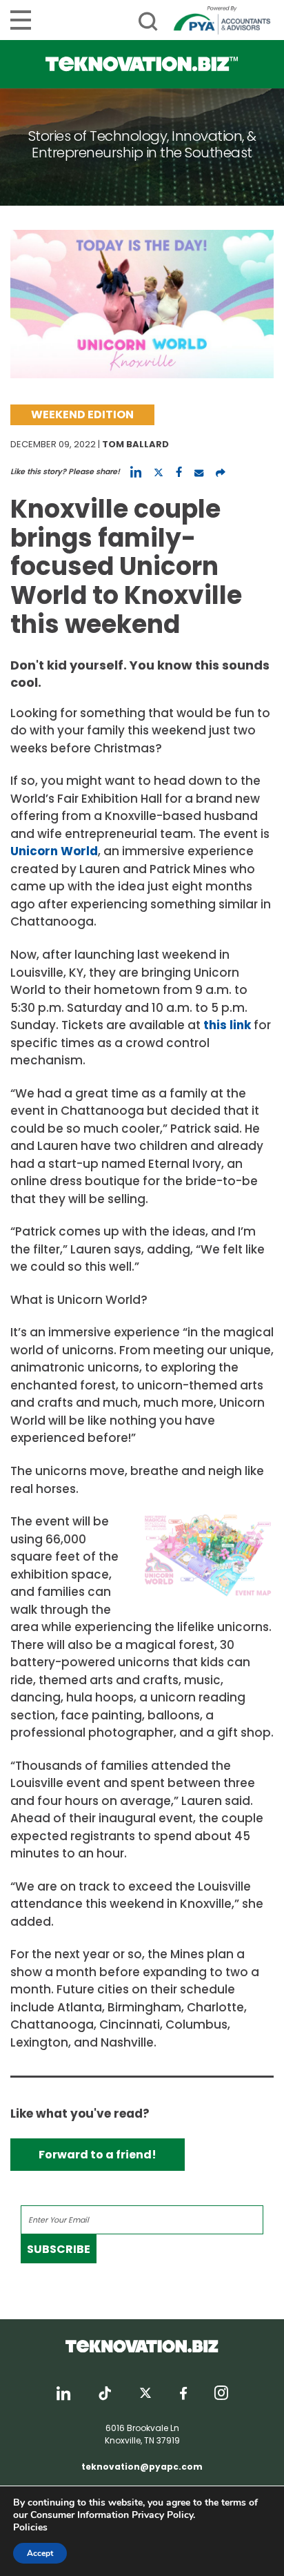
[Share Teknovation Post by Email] (199, 472)
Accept (40, 2553)
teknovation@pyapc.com (142, 2467)
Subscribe (59, 2249)
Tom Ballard (135, 444)
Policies (30, 2527)
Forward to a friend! (98, 2155)
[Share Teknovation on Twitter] (159, 472)
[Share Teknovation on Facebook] (179, 472)
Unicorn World (54, 851)
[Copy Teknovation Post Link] (221, 472)
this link (227, 1025)
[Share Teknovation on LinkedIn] (136, 472)
